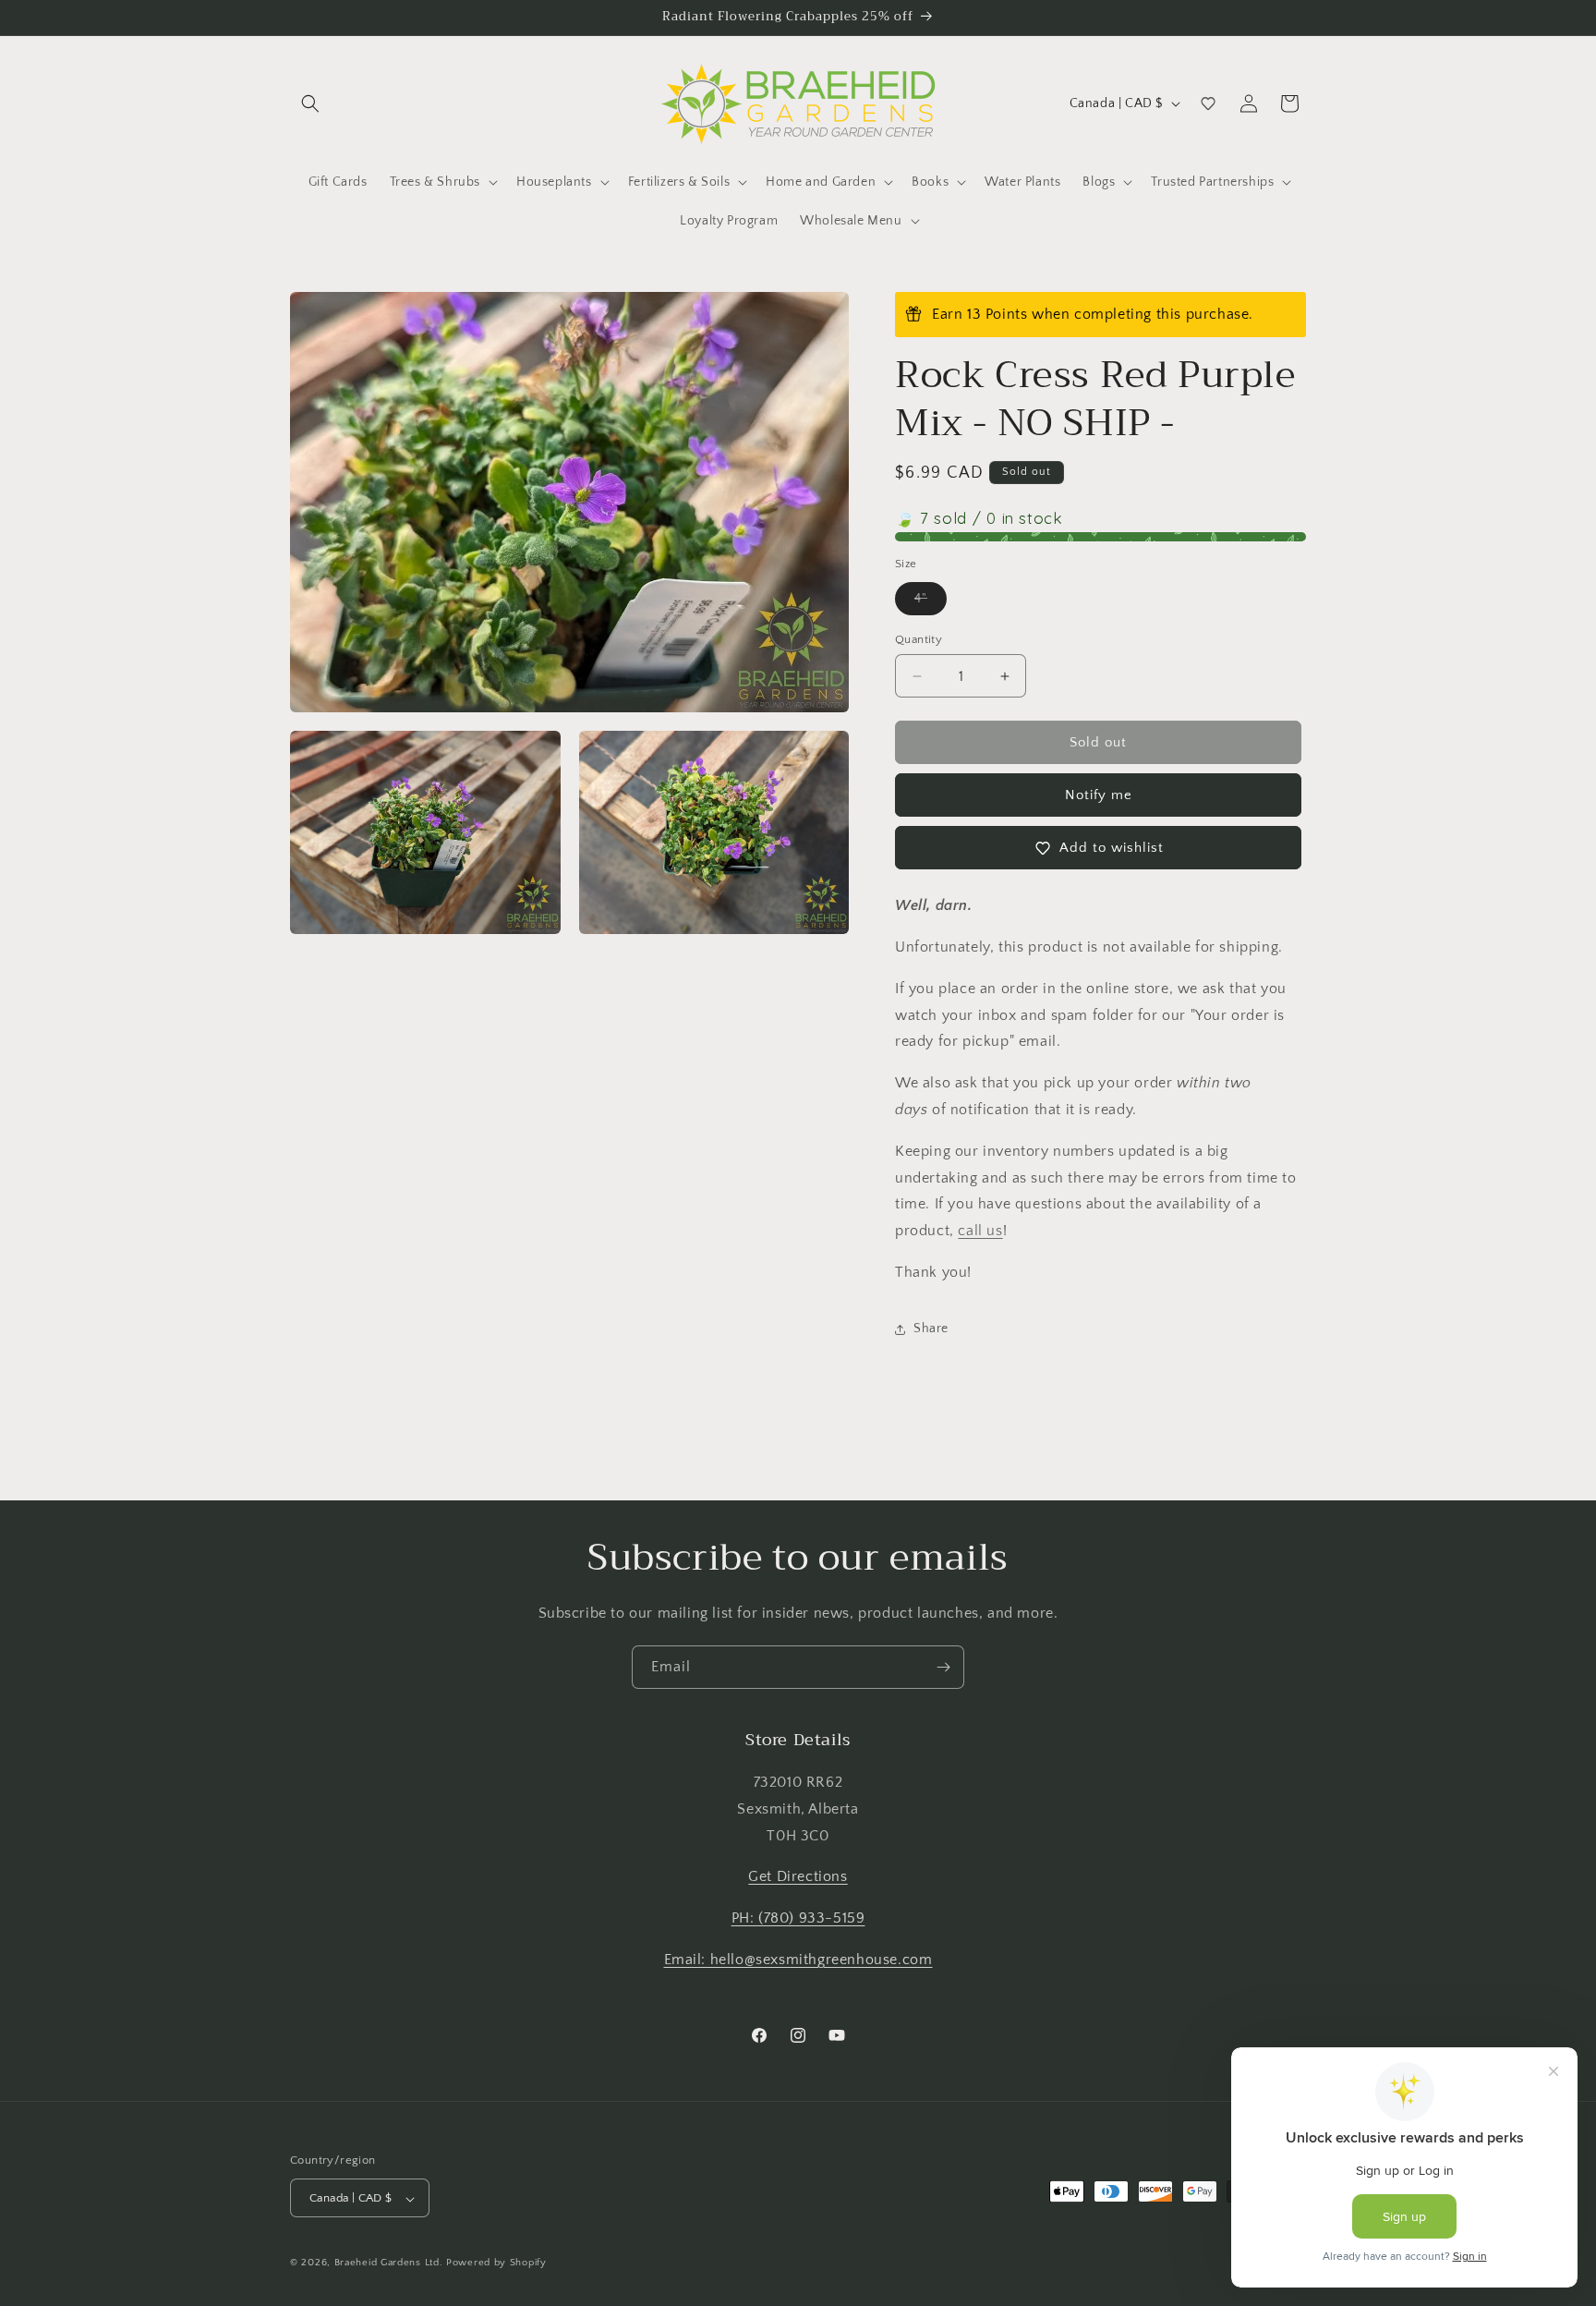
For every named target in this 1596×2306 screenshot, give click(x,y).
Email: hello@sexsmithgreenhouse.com (798, 1960)
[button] (310, 103)
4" (931, 603)
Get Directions (798, 1877)
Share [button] (931, 1329)
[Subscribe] (943, 1667)
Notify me (1099, 795)
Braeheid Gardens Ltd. (389, 2264)
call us (980, 1231)
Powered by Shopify (496, 2264)
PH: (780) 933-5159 (798, 1919)
